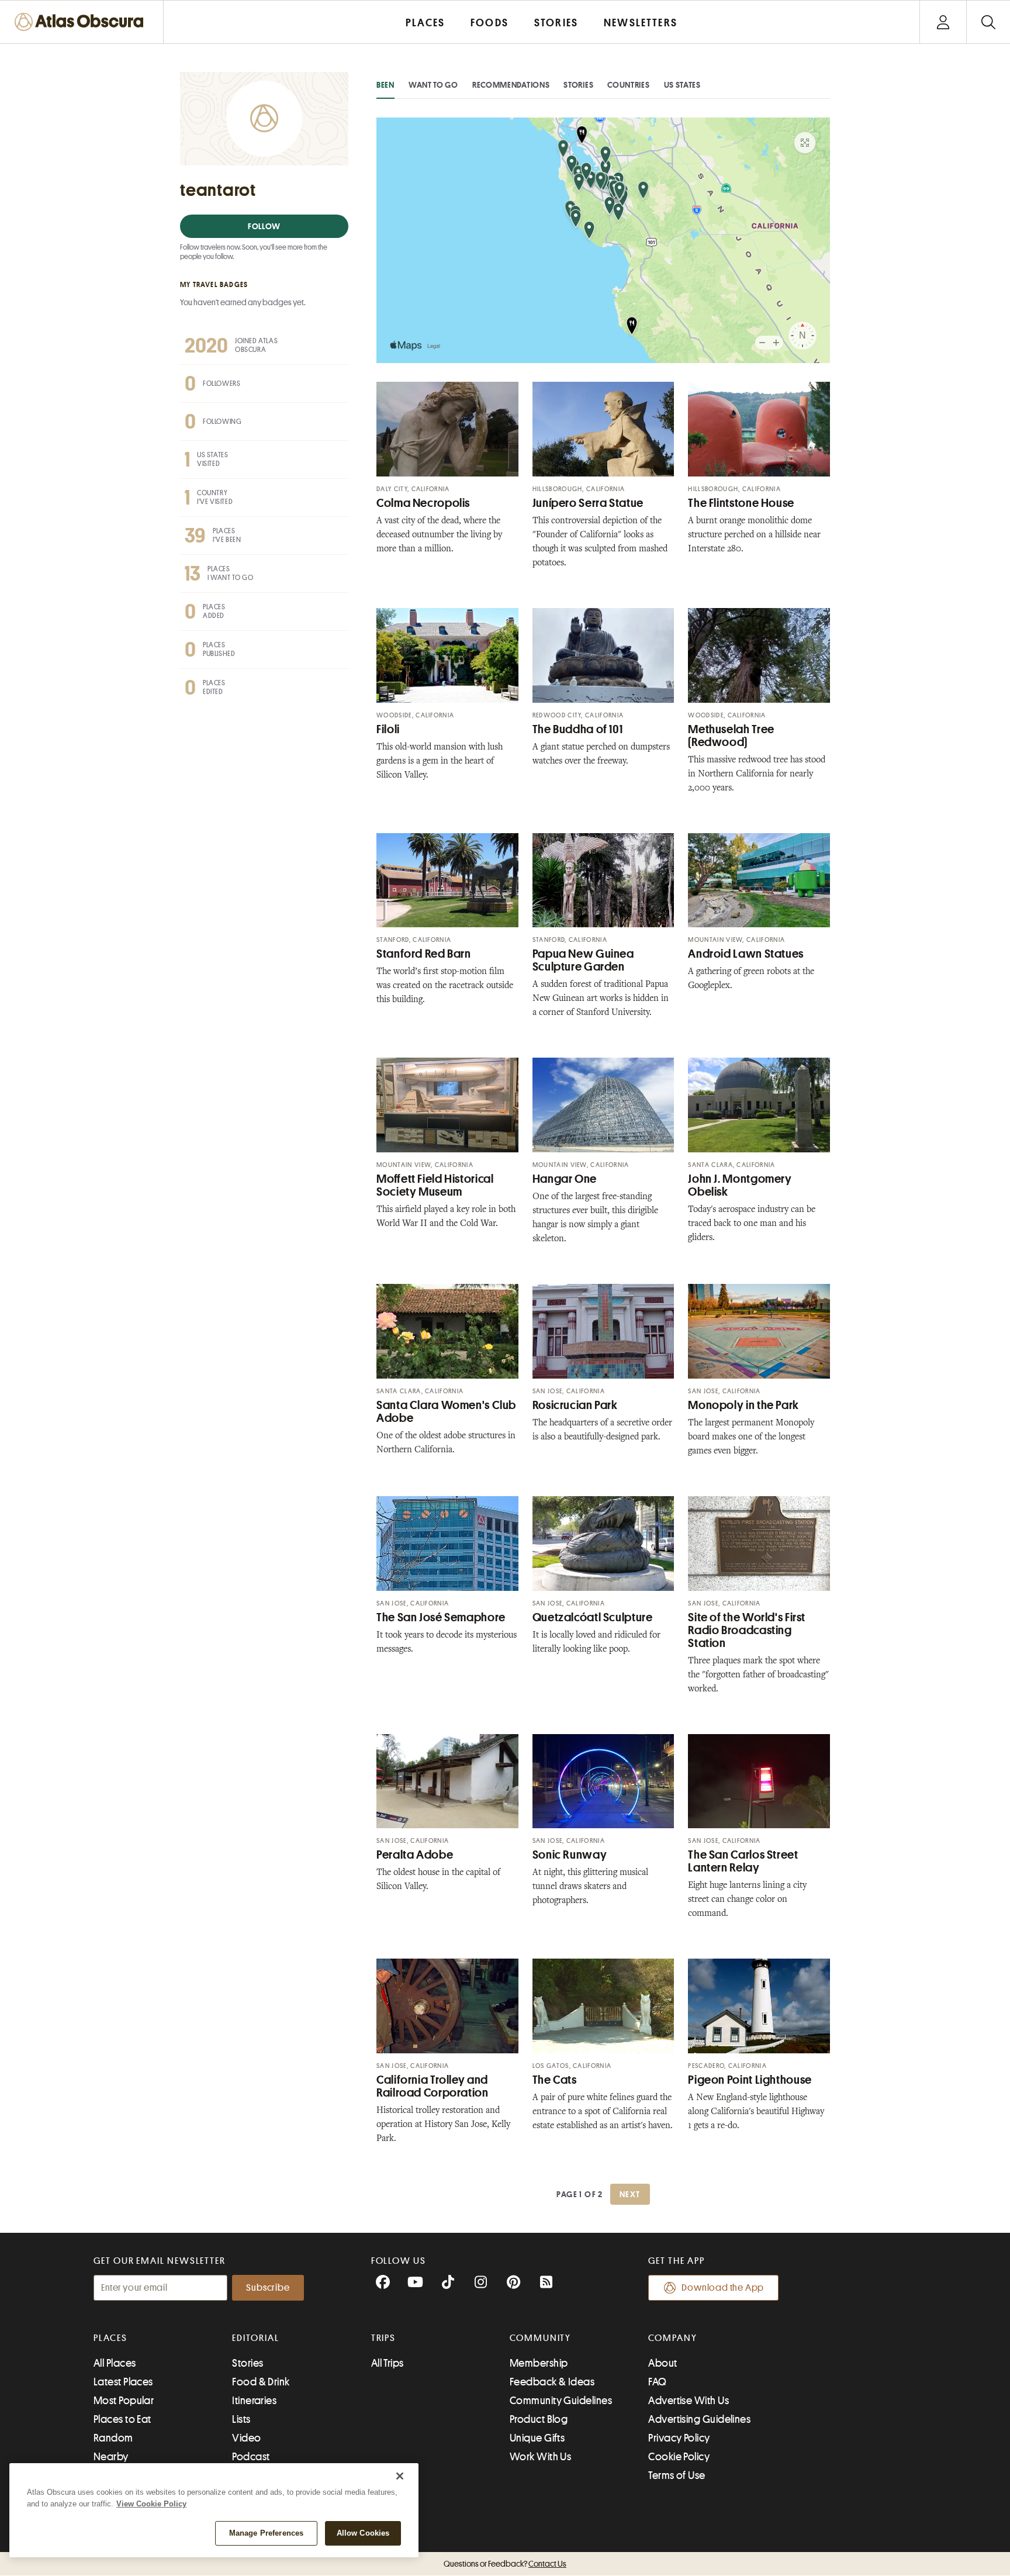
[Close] (400, 2476)
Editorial (255, 2338)
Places (110, 2338)
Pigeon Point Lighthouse (750, 2080)
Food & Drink (261, 2382)
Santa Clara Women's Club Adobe (446, 1412)
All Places (115, 2363)
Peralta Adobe (415, 1855)
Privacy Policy (679, 2438)
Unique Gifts (537, 2438)
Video (246, 2438)
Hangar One (565, 1179)
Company (672, 2338)
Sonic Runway (570, 1855)
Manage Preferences (266, 2533)
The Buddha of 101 (578, 729)
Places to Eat (122, 2419)
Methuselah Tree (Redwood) (731, 736)
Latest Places (123, 2382)
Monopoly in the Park (743, 1405)
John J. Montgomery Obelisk (740, 1185)
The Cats (555, 2080)
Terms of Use (677, 2475)
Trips (384, 2338)
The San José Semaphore (441, 1617)
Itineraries (254, 2401)
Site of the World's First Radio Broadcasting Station (747, 1630)
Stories (578, 85)
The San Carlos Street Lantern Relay (743, 1861)
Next (630, 2194)
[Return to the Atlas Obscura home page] (82, 22)
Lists (241, 2419)
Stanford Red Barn (424, 954)
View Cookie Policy (151, 2504)
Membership (539, 2363)
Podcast (251, 2457)
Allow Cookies (363, 2533)
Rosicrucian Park (575, 1405)
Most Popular (124, 2401)
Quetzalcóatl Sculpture (593, 1617)
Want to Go (433, 85)
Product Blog (539, 2419)
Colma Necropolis (423, 503)
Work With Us (540, 2457)
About (663, 2363)
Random (113, 2438)
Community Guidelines (561, 2401)
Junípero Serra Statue (588, 503)
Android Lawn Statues (746, 954)
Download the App (723, 2288)
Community (540, 2338)
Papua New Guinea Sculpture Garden (583, 960)
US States (682, 85)
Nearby (111, 2457)
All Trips (388, 2363)
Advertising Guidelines (699, 2419)
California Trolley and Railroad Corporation (433, 2086)
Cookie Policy (679, 2457)
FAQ (657, 2382)
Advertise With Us (689, 2401)
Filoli (388, 729)
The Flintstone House (741, 503)
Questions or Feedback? (505, 2564)
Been (385, 85)
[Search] (988, 22)
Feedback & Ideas (552, 2382)
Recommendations (511, 85)
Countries (628, 85)
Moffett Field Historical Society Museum (435, 1185)
